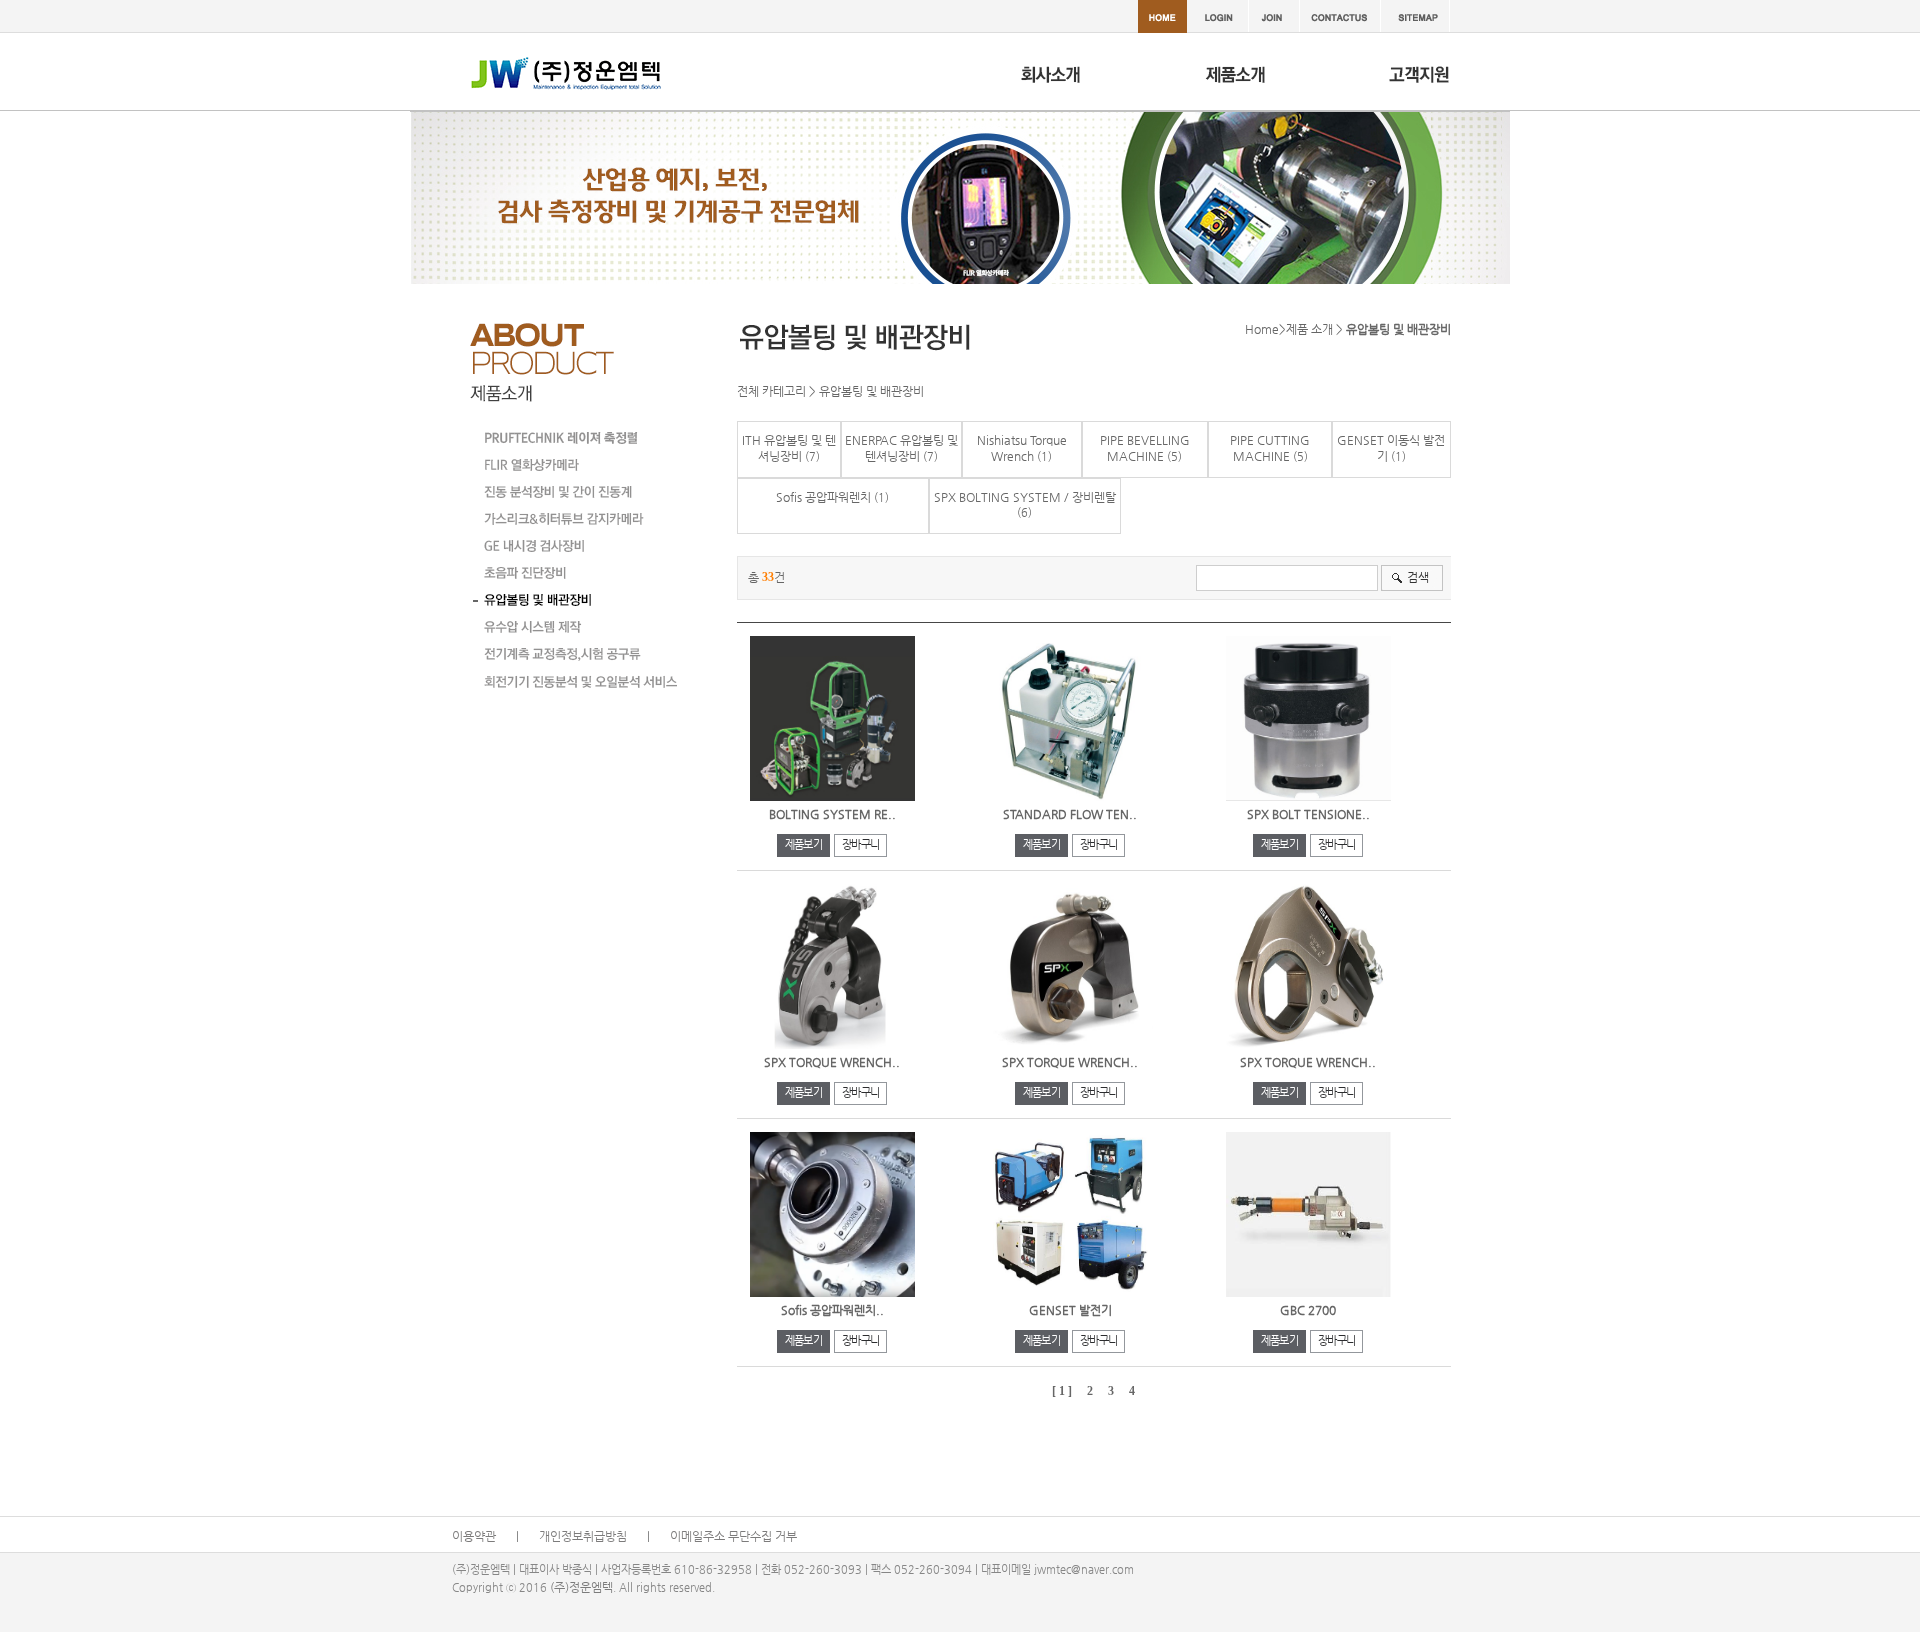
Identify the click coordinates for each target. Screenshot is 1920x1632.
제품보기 (803, 844)
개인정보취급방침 (583, 1536)
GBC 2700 (1308, 1310)
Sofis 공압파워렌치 (823, 497)
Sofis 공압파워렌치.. (832, 1310)
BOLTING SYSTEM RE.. (832, 814)
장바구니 (860, 844)
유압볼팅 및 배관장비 (871, 391)
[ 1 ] (1062, 1391)
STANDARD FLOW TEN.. (1070, 814)
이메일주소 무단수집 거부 (733, 1536)
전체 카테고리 (771, 391)
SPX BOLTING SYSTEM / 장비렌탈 (1025, 497)
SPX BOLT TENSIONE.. (1308, 814)
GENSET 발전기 (1070, 1310)
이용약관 (474, 1536)
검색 (1418, 577)
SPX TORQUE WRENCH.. (832, 1062)
